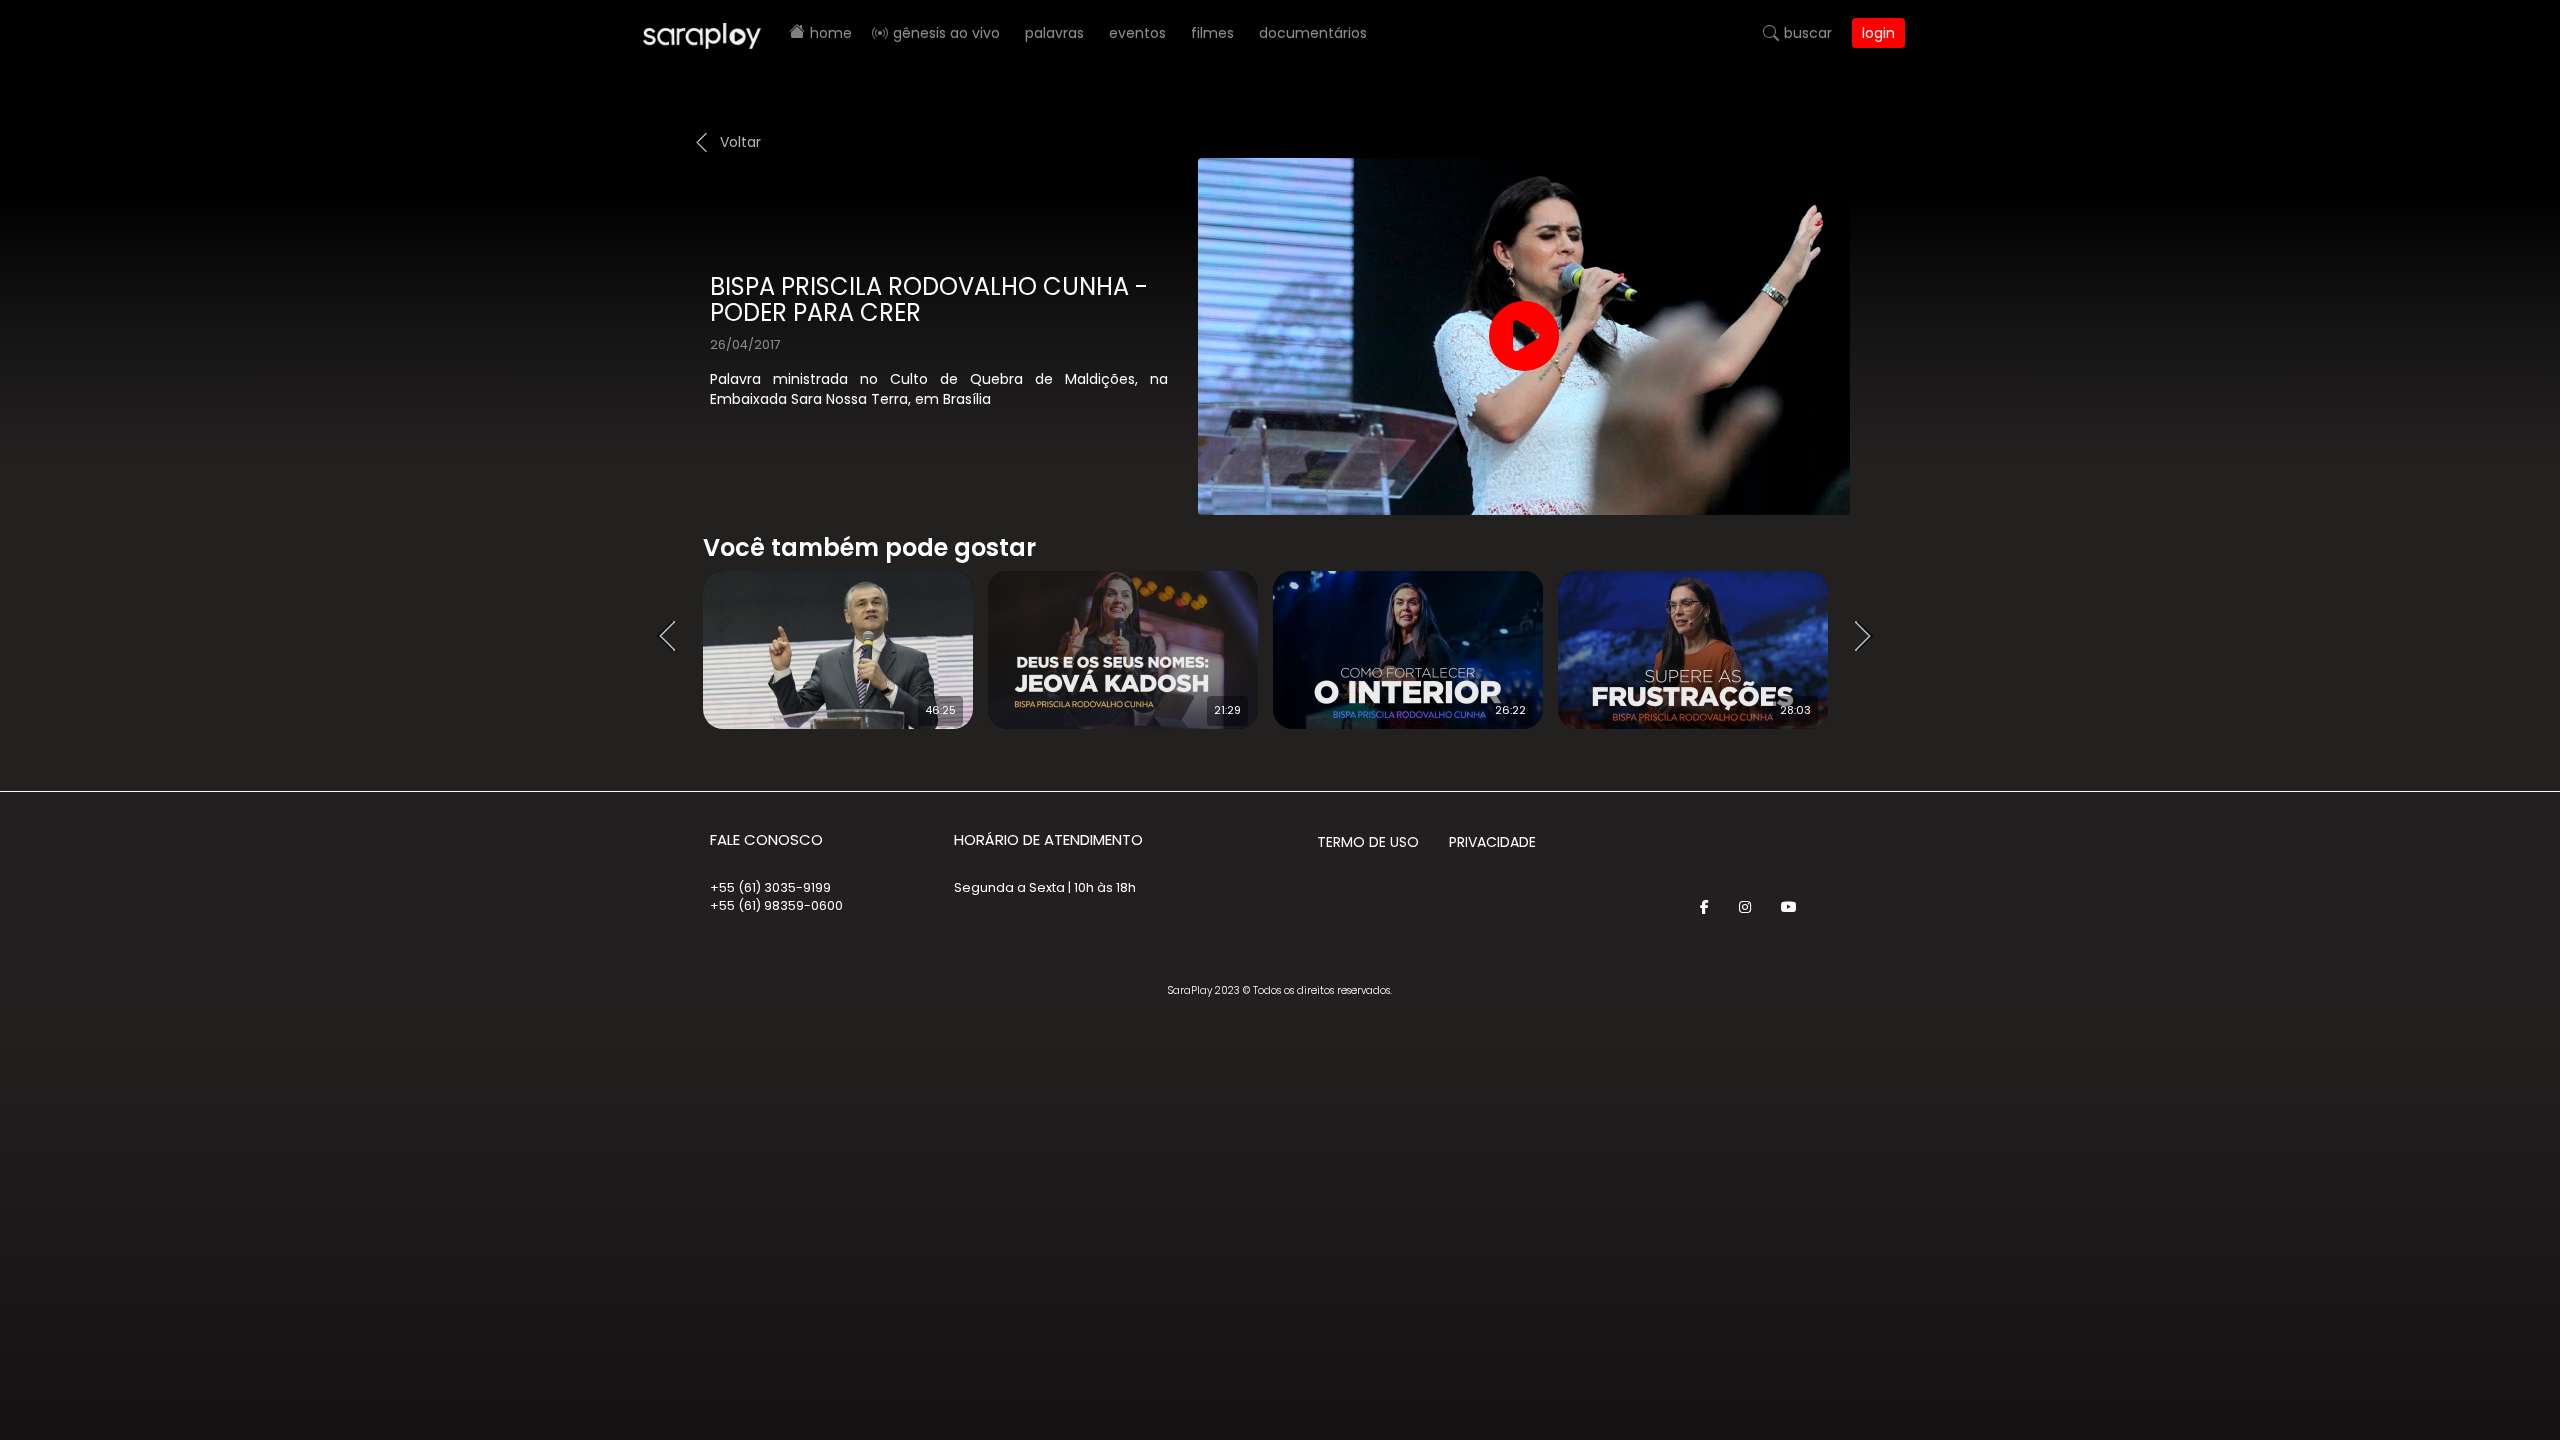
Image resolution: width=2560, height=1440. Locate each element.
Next (1870, 637)
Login (1878, 33)
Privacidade (1492, 842)
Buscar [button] (1808, 33)
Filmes (1212, 33)
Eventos (1137, 33)
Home (831, 33)
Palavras (1054, 33)
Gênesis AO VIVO (946, 33)
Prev (673, 637)
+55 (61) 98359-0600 (776, 905)
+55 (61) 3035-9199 (770, 887)
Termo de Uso (1368, 842)
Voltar (740, 142)
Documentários (1313, 33)
